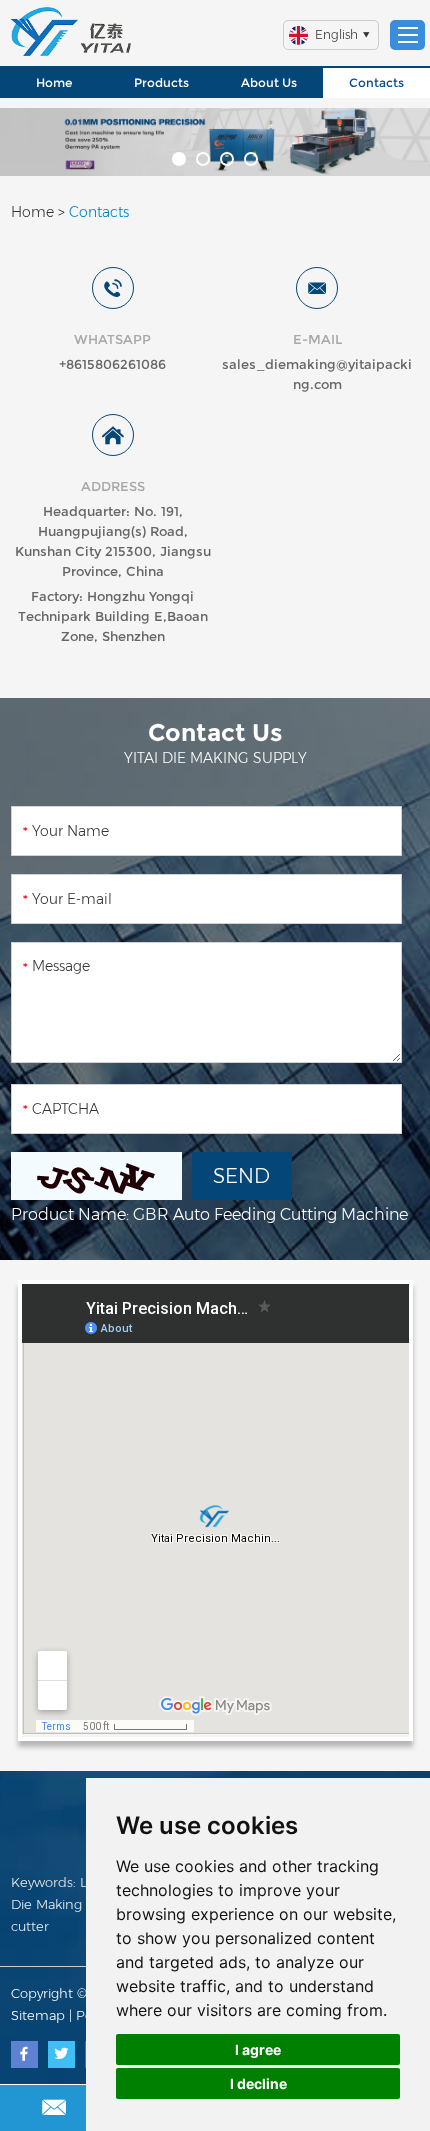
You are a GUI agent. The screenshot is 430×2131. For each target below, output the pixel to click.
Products (161, 82)
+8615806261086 (112, 364)
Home (54, 82)
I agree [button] (258, 2049)
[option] (215, 141)
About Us (269, 82)
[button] (179, 159)
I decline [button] (258, 2083)
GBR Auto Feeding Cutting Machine (270, 1214)
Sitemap (38, 2015)
